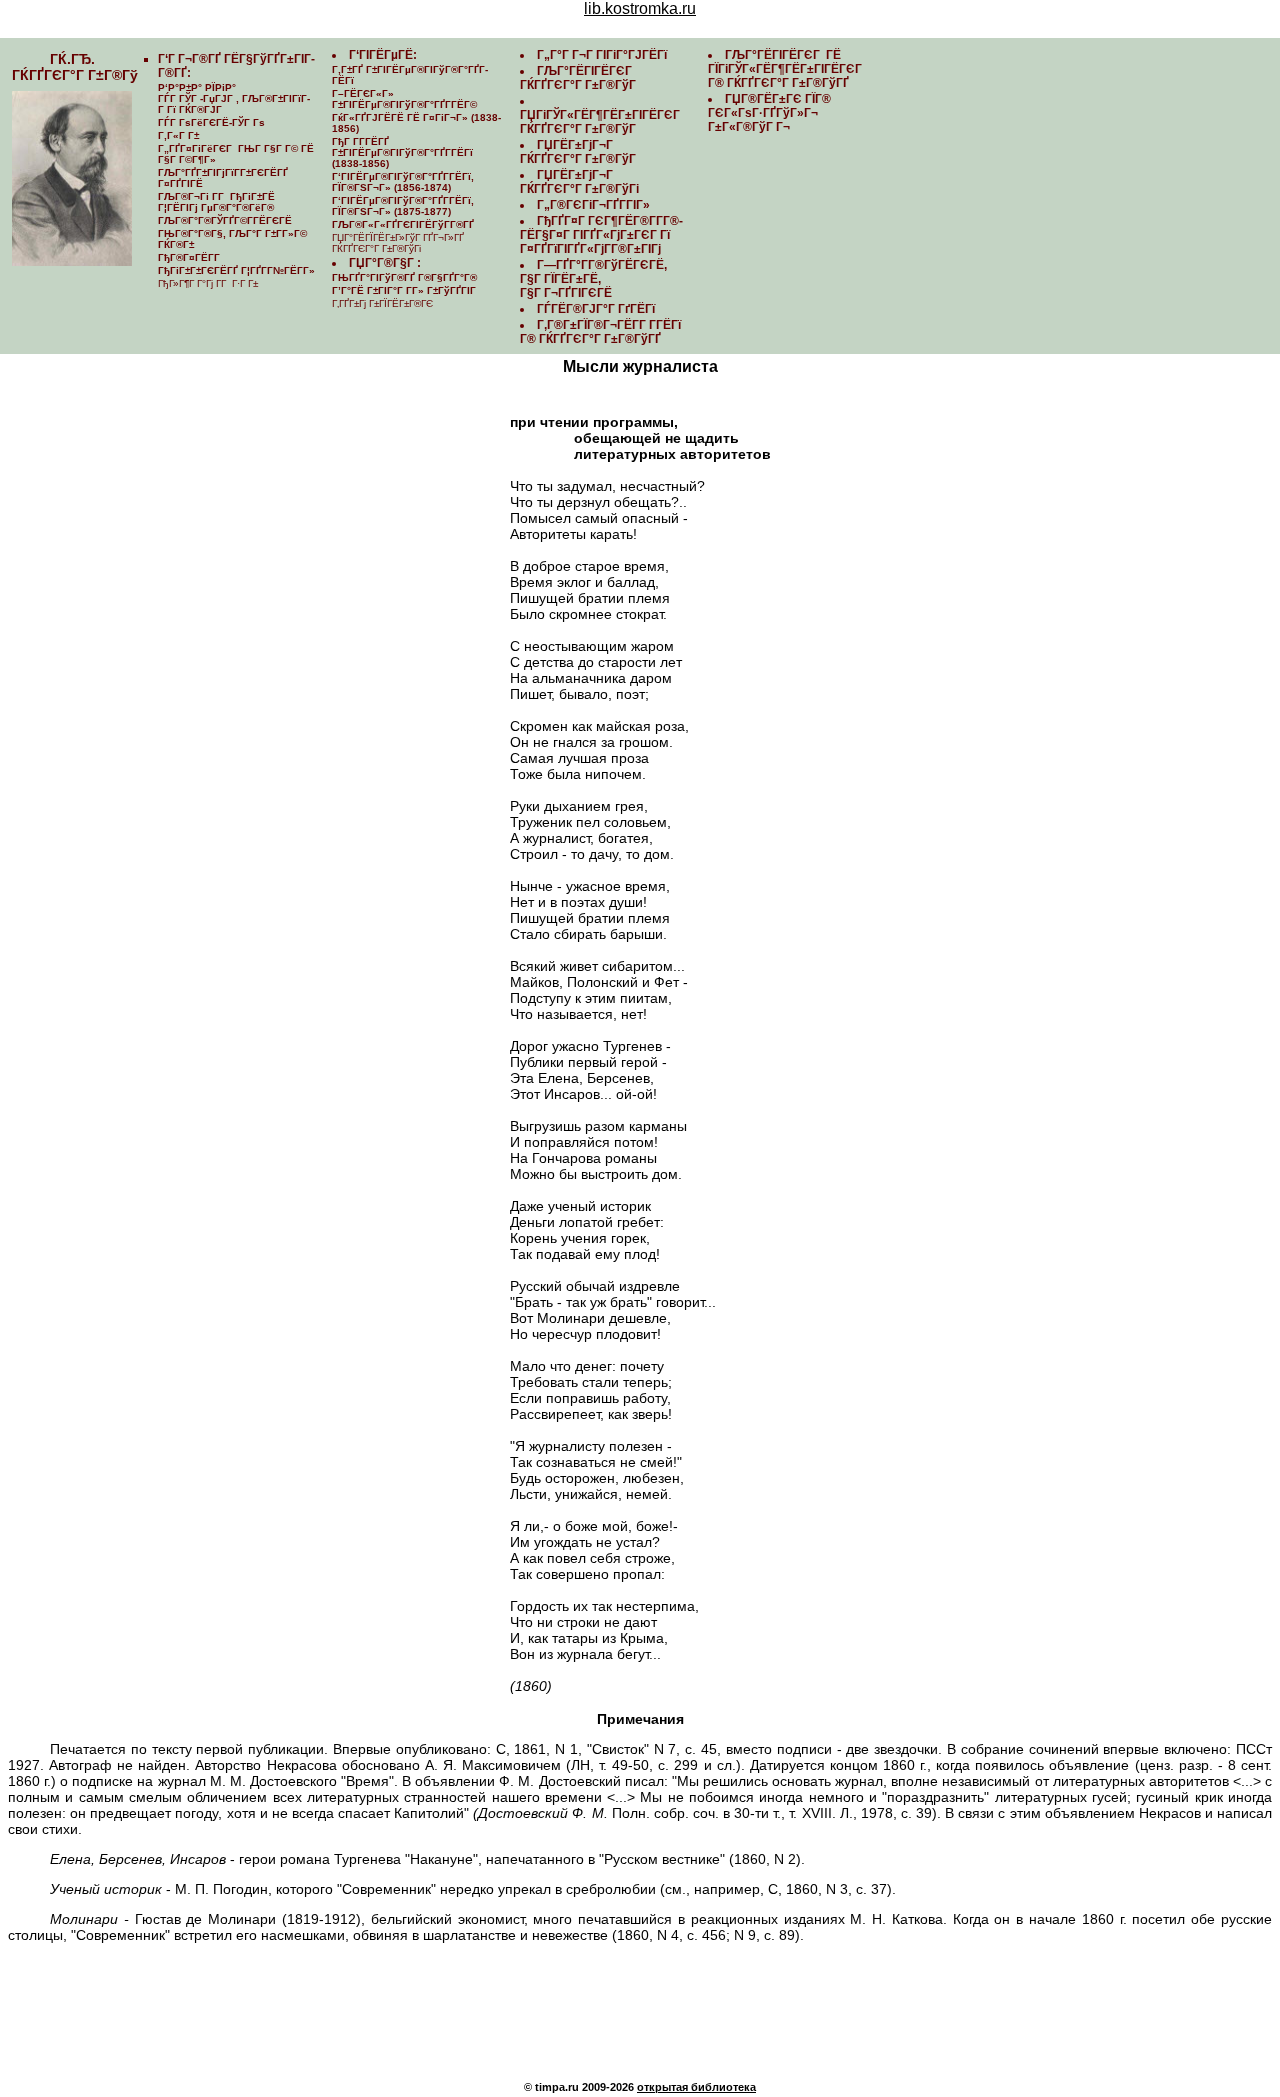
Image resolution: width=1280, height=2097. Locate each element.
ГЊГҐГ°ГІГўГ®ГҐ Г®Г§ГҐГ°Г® (404, 277)
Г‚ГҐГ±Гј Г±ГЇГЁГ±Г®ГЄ (382, 303)
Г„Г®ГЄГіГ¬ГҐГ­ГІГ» (593, 205)
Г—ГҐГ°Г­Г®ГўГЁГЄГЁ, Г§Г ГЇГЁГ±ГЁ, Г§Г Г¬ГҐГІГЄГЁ (593, 279)
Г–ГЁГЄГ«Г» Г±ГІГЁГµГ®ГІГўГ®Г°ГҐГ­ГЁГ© (404, 99)
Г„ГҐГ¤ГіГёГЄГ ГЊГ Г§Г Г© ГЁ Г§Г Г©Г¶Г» (236, 154)
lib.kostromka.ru (640, 8)
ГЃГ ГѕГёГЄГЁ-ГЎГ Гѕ (211, 122)
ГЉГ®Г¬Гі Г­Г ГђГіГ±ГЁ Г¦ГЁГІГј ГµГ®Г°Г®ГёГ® (216, 202)
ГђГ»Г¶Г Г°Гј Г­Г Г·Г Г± (208, 283)
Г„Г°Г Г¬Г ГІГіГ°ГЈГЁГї (602, 55)
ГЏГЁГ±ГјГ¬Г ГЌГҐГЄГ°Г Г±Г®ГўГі (579, 182)
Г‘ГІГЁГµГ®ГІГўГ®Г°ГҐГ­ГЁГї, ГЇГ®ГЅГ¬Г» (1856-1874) (403, 182)
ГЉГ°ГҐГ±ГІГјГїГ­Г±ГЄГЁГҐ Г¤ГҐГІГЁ (223, 178)
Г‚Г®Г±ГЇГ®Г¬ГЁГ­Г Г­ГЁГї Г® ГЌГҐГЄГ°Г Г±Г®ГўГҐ (600, 332)
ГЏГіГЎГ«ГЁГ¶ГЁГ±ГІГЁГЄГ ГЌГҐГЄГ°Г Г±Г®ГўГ (601, 122)
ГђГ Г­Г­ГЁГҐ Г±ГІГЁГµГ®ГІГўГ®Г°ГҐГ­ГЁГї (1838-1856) (402, 152)
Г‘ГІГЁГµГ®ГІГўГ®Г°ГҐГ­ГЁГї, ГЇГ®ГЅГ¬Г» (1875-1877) (403, 206)
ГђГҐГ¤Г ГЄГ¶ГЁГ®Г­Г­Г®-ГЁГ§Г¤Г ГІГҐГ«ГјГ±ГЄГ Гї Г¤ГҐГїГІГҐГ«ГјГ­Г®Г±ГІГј (601, 235)
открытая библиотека (696, 2087)
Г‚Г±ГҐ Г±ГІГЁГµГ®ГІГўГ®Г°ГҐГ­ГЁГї (410, 75)
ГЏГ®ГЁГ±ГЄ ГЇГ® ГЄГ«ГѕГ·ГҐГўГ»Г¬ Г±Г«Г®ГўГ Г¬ (769, 113)
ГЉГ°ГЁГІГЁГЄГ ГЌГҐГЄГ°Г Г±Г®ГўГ (579, 78)
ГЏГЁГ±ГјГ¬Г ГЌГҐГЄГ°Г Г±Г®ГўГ (579, 152)
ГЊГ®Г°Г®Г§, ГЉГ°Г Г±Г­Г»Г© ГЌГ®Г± (232, 239)
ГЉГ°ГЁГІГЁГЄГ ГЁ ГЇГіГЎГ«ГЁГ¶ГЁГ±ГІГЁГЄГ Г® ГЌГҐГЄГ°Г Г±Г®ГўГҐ (786, 69)
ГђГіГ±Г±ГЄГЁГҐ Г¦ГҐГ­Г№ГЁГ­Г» (236, 270)
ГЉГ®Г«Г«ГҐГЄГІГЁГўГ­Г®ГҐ (403, 224)
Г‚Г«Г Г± (178, 135)
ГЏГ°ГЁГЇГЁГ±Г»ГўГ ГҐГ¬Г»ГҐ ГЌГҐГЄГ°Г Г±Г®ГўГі (398, 243)
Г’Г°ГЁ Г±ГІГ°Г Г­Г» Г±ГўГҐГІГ (405, 290)
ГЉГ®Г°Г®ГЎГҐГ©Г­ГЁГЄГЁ (225, 220)
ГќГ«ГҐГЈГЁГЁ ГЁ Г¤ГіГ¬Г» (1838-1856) (416, 123)
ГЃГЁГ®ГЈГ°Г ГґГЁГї (596, 309)
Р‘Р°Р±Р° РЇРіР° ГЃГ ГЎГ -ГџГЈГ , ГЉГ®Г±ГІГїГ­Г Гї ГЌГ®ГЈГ (234, 98)
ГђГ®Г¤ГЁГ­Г (190, 257)
